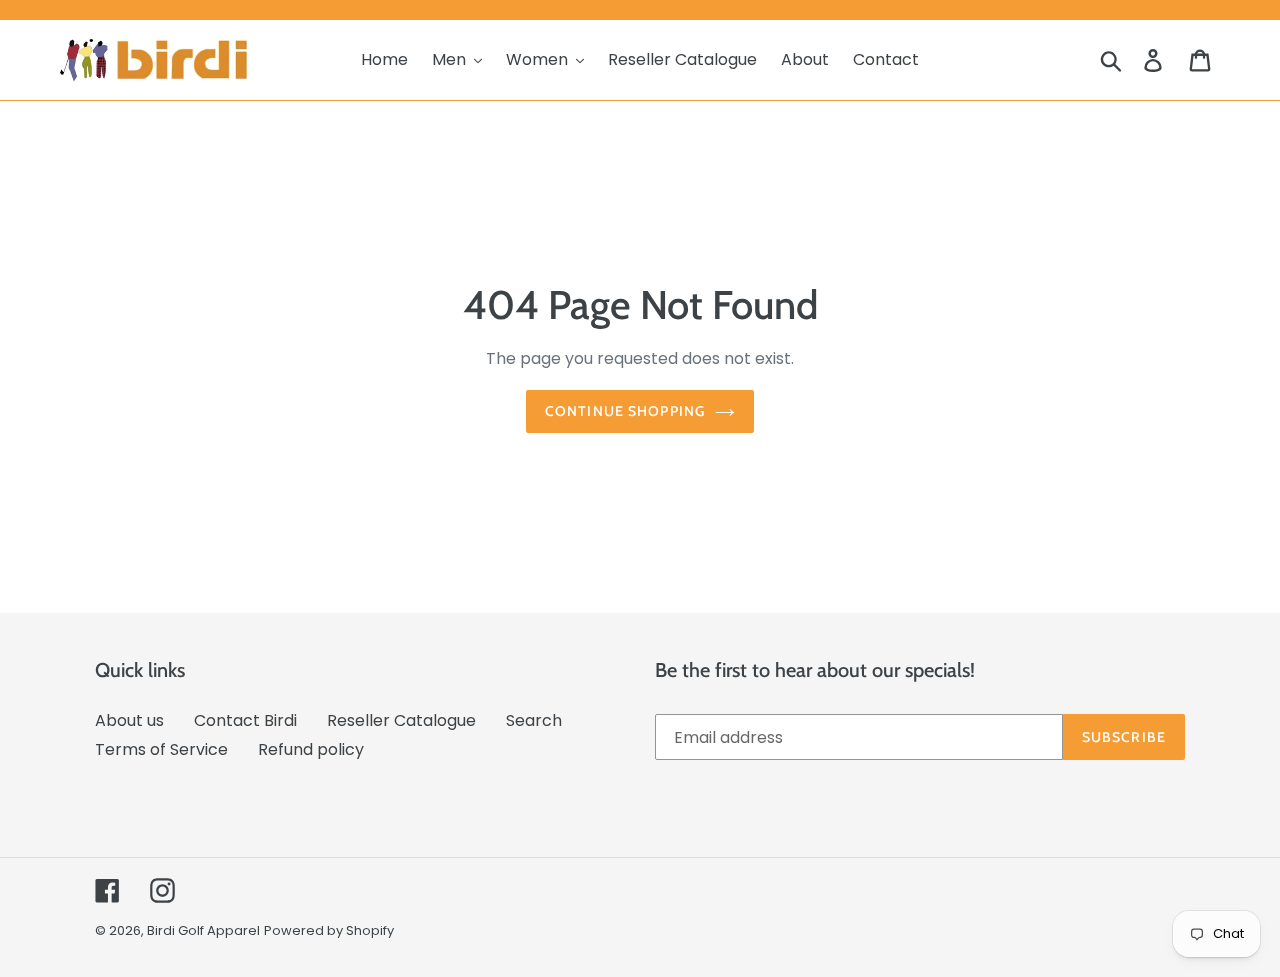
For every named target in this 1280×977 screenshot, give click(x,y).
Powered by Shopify (329, 930)
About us (129, 720)
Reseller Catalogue (401, 720)
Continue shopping (625, 411)
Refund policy (311, 749)
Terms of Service (161, 749)
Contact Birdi (245, 720)
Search (534, 720)
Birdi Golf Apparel (203, 930)
